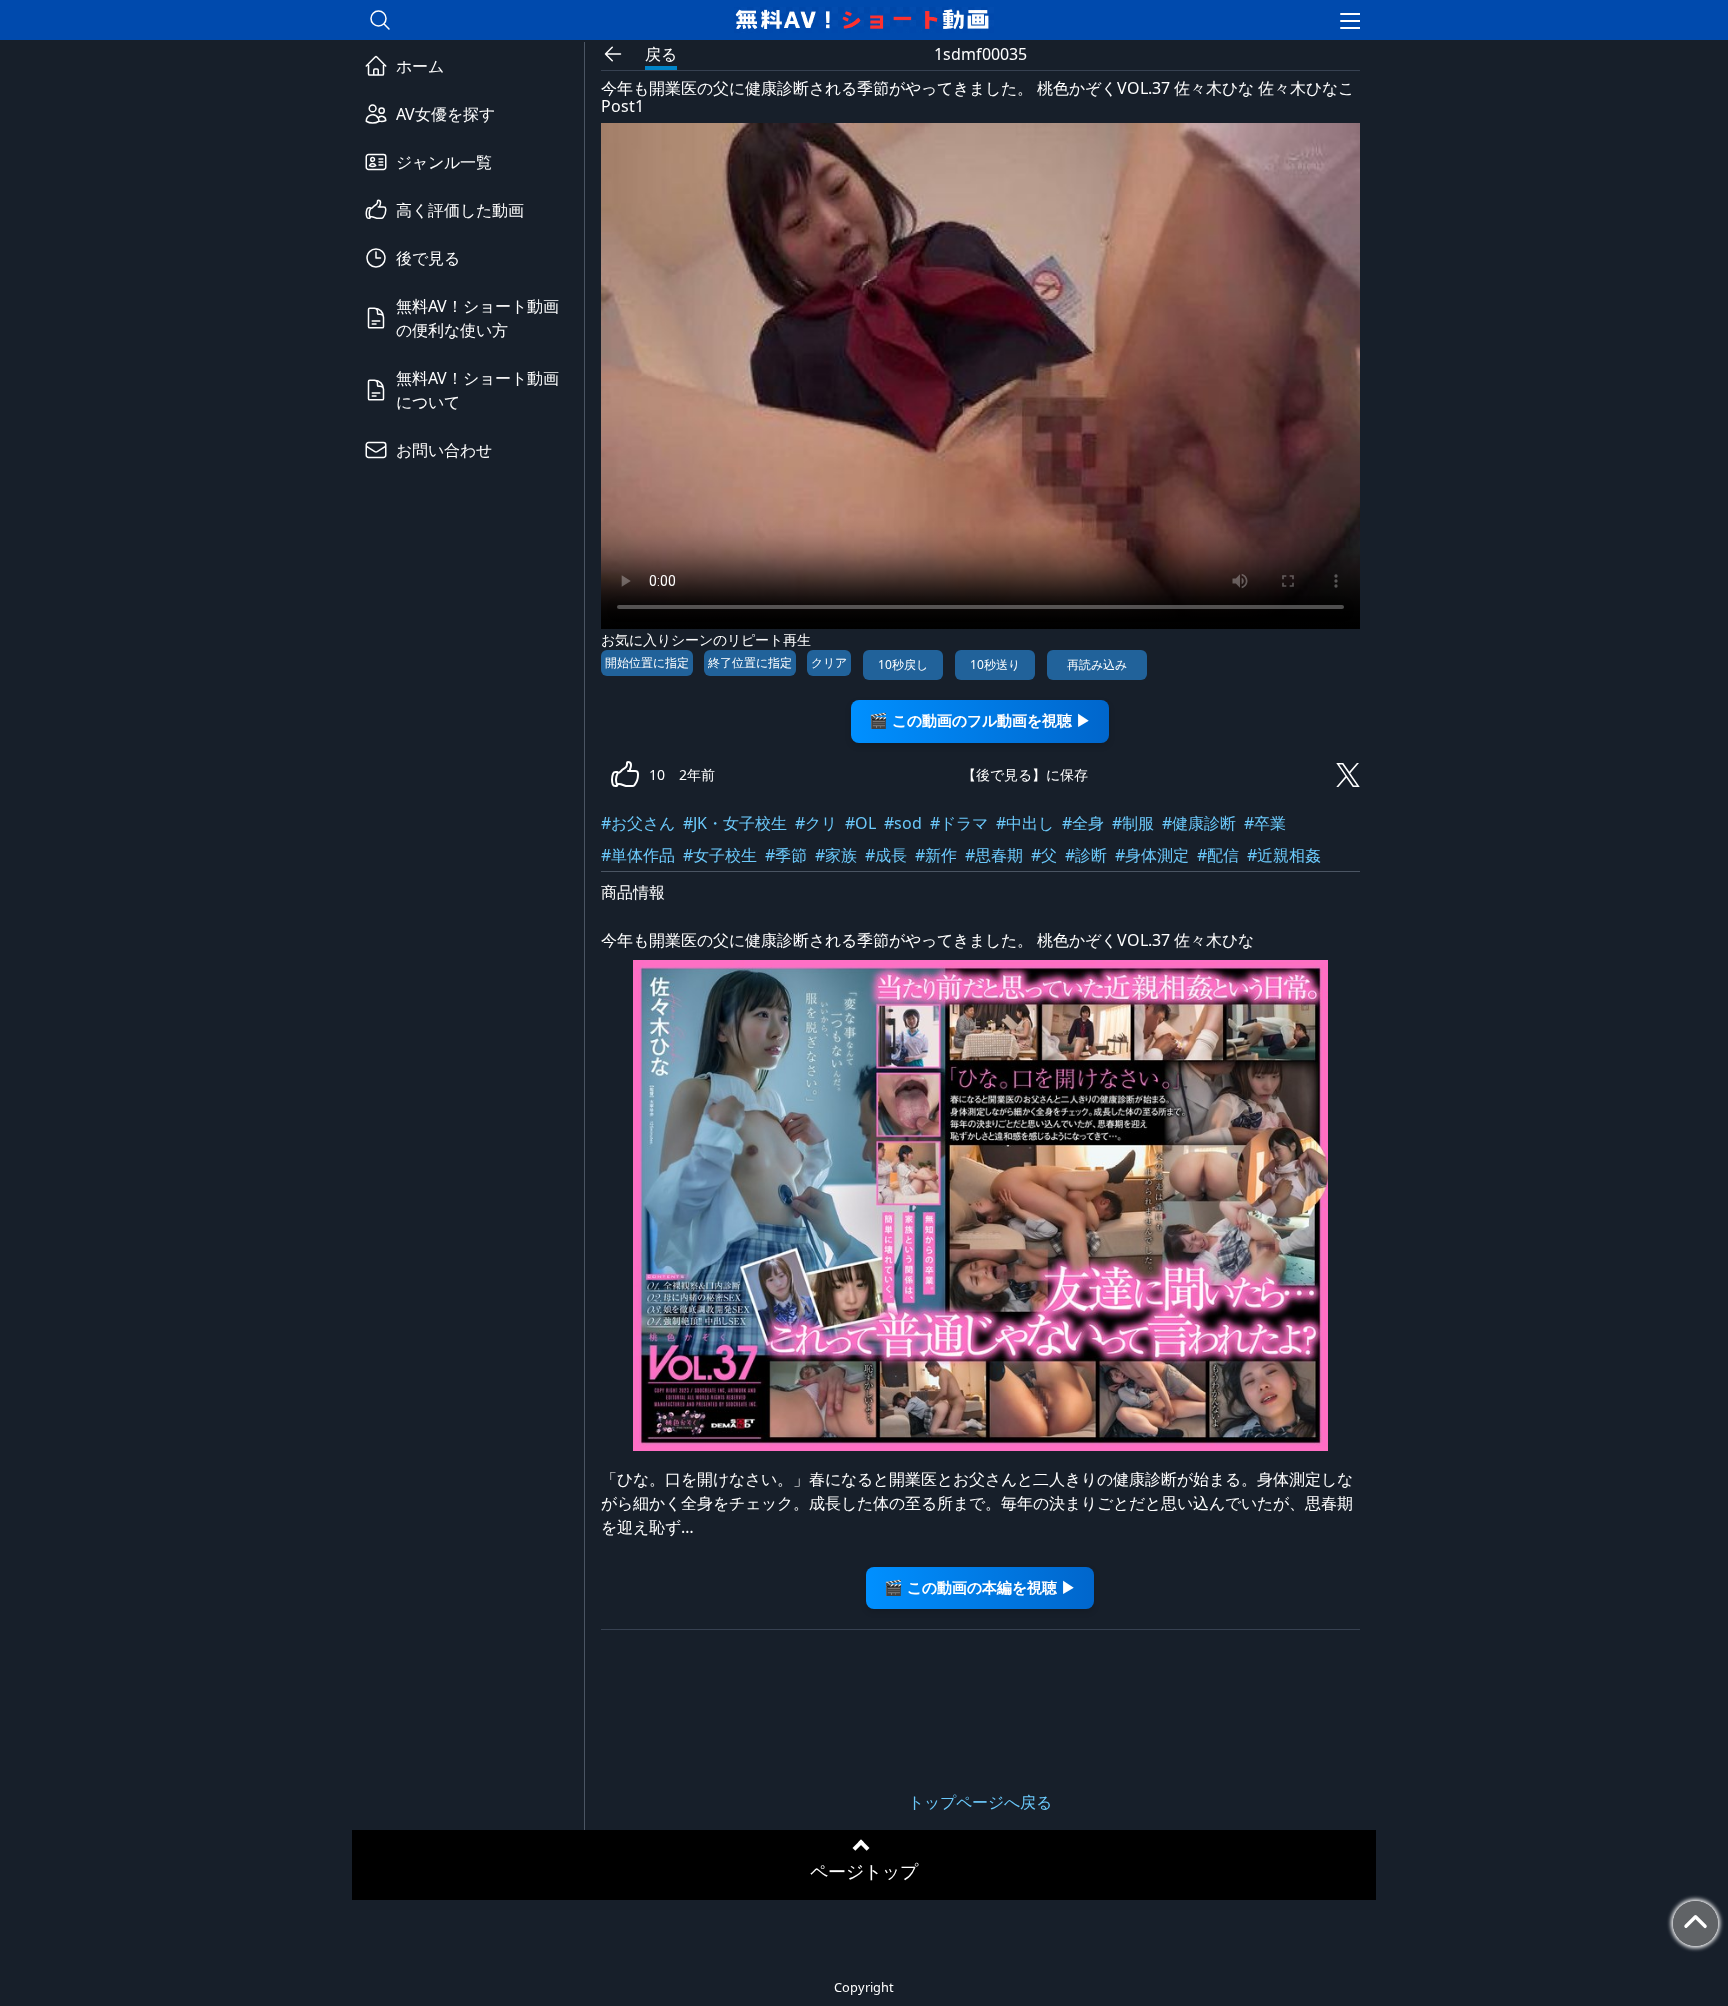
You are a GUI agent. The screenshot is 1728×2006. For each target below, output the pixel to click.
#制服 (1133, 823)
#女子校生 (720, 855)
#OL (860, 823)
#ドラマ (959, 823)
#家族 (836, 855)
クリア (829, 662)
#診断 (1086, 855)
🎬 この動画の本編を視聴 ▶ (980, 1587)
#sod (903, 823)
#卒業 (1265, 823)
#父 (1044, 855)
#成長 (886, 855)
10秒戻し (903, 664)
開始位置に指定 (647, 662)
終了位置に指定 (750, 662)
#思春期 (994, 855)
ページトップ (864, 1871)
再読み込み (1097, 664)
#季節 (786, 855)
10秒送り (995, 664)
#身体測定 (1152, 855)
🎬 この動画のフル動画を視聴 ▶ (980, 720)
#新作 (936, 855)
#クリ (816, 823)
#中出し (1025, 823)
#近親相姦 (1284, 855)
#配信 (1218, 855)
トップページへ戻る (980, 1802)
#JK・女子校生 (735, 823)
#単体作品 (638, 855)
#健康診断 (1199, 823)
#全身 (1083, 823)
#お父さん (638, 823)
